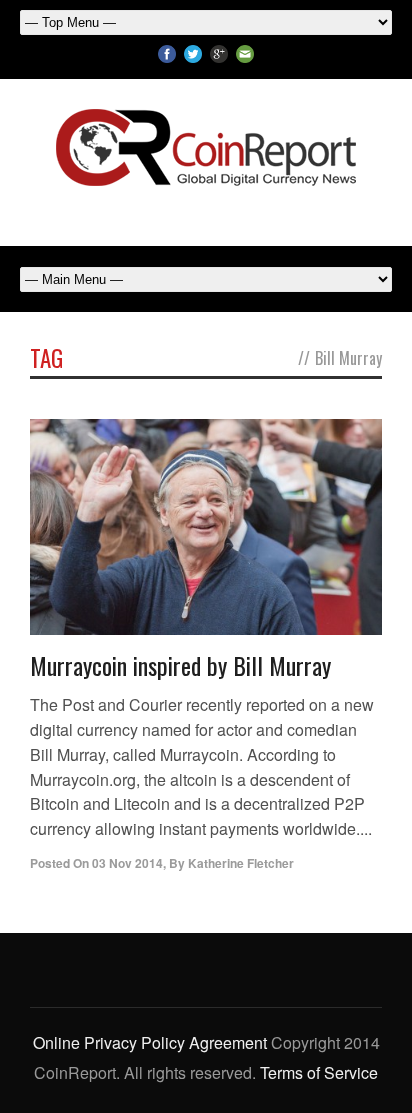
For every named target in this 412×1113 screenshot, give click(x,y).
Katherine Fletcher (241, 863)
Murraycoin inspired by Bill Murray (180, 665)
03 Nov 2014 (127, 863)
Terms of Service (319, 1072)
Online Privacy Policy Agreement (150, 1042)
